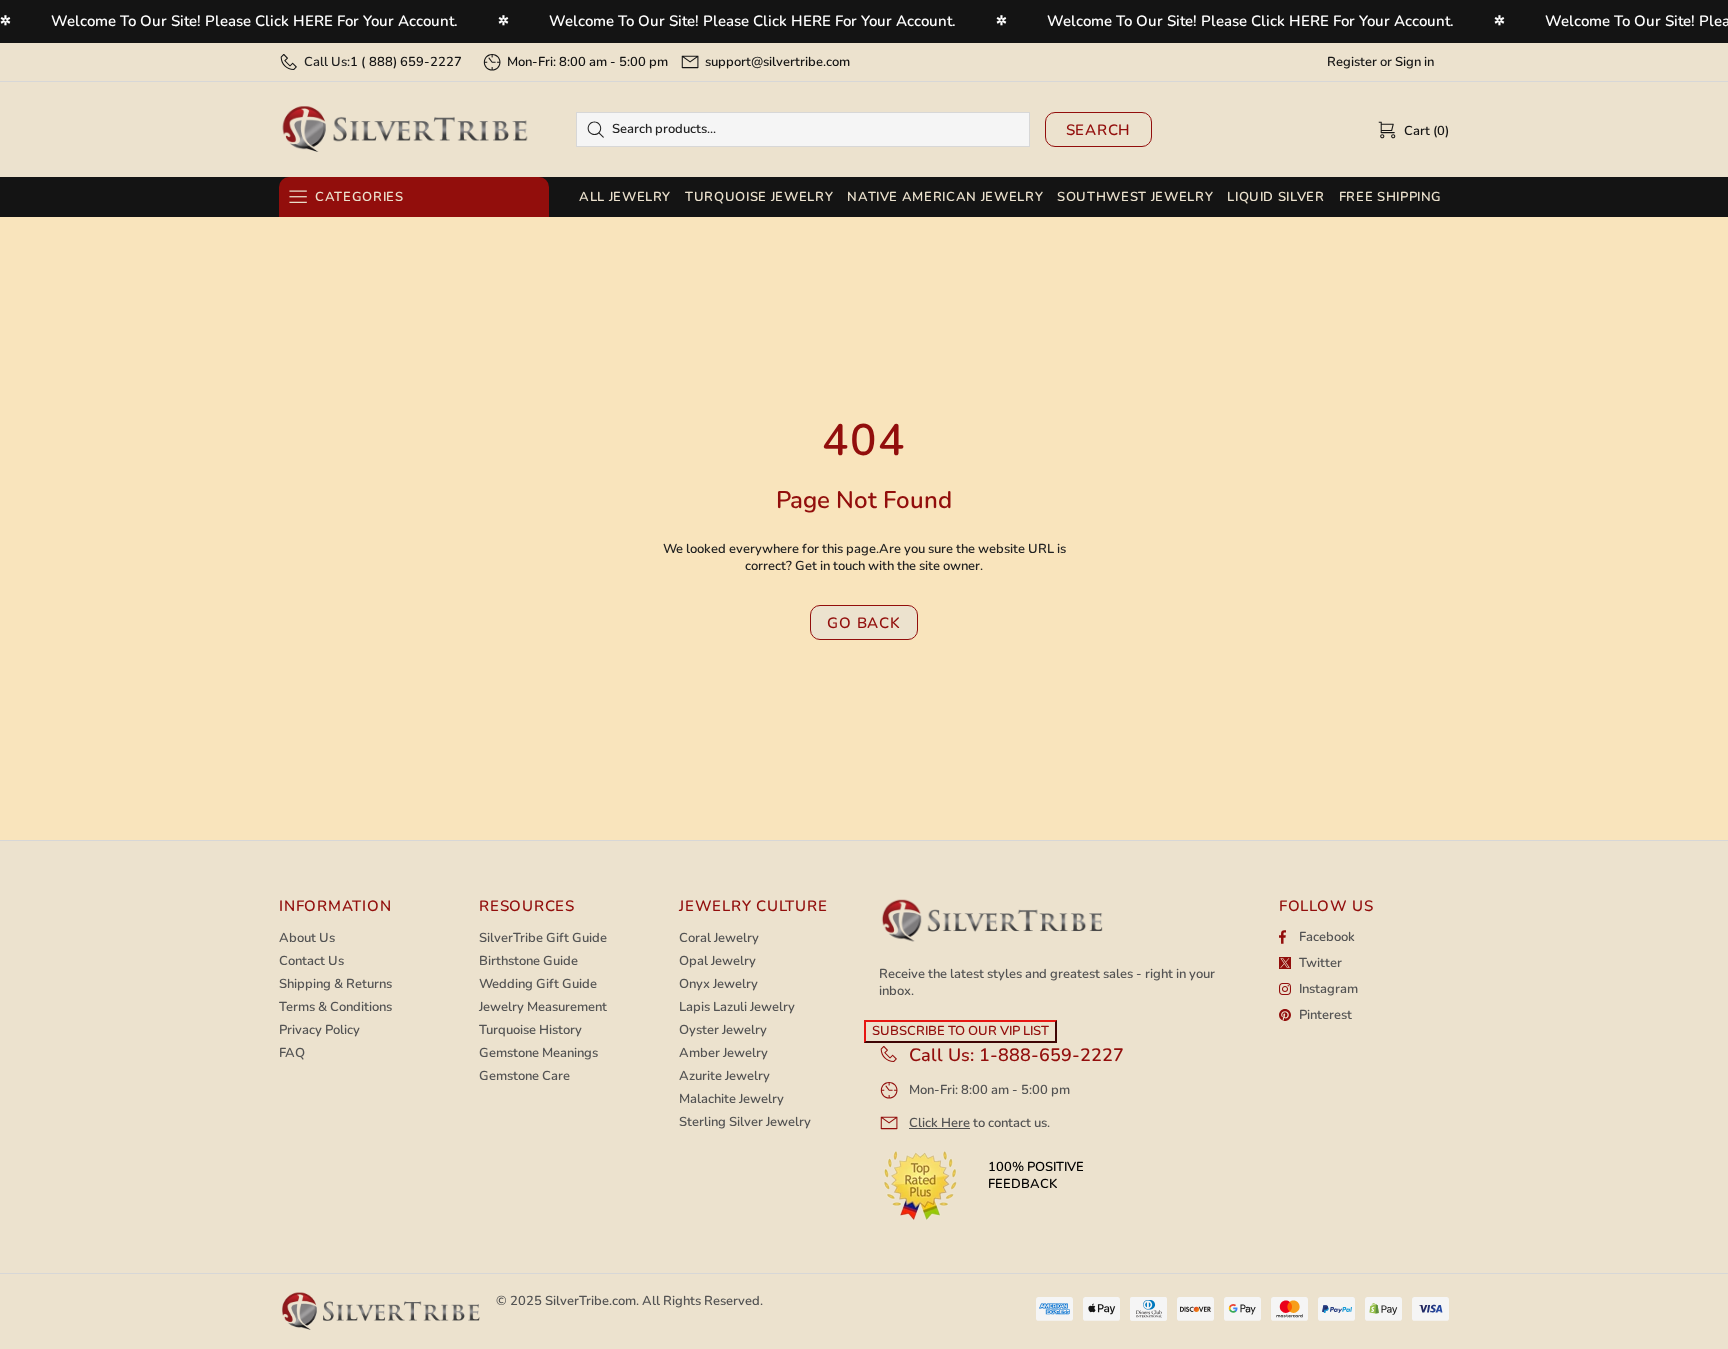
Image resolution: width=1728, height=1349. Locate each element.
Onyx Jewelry (718, 984)
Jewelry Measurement (543, 1007)
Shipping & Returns (335, 984)
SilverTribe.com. (592, 1301)
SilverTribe (404, 129)
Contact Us (311, 961)
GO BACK (863, 623)
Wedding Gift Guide (538, 984)
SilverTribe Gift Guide (543, 938)
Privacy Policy (319, 1030)
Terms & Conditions (335, 1007)
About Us (307, 938)
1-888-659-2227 (1051, 1055)
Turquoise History (530, 1030)
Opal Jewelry (717, 961)
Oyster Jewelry (723, 1030)
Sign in (1414, 62)
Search (1099, 130)
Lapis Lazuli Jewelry (737, 1007)
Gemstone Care (524, 1076)
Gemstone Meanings (538, 1053)
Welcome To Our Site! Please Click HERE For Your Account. (254, 21)
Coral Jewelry (719, 938)
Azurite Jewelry (724, 1076)
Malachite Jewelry (731, 1099)
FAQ (292, 1053)
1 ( (406, 62)
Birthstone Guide (528, 961)
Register (1352, 62)
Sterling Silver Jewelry (745, 1122)
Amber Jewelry (723, 1053)
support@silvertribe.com (777, 62)
